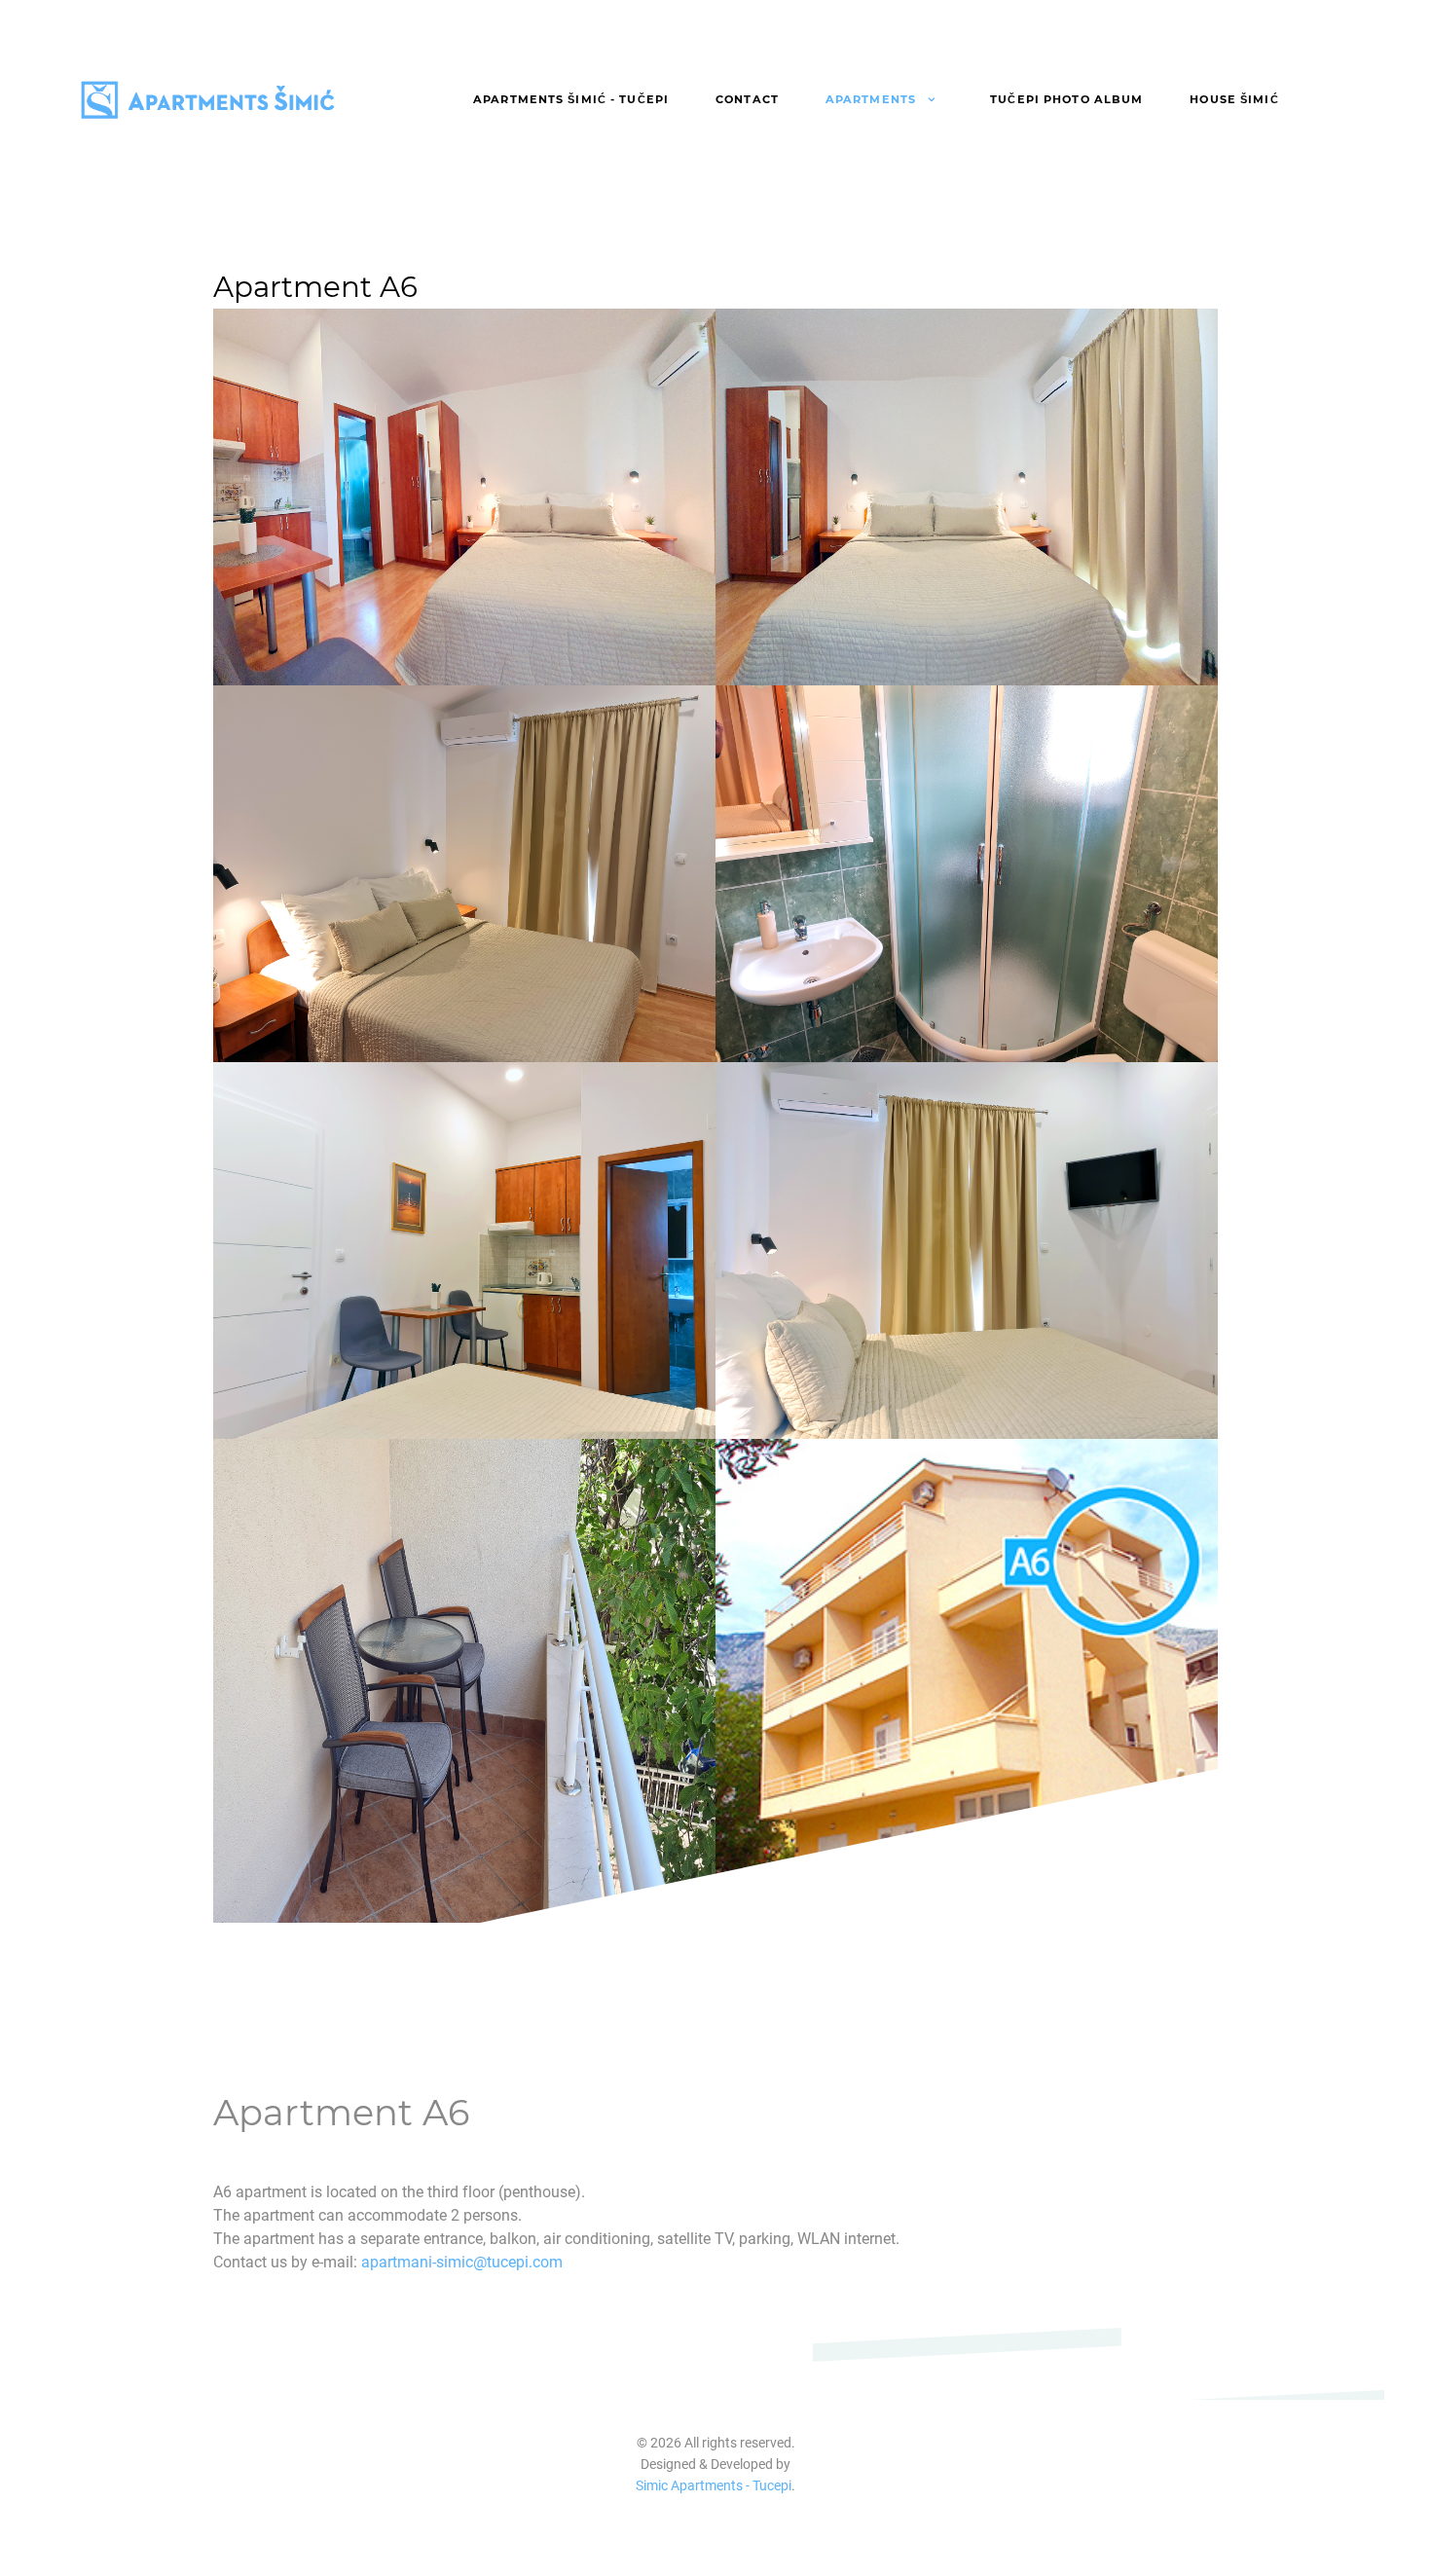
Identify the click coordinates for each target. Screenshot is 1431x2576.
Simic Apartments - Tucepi (714, 2486)
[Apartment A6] (464, 497)
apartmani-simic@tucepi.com (462, 2262)
